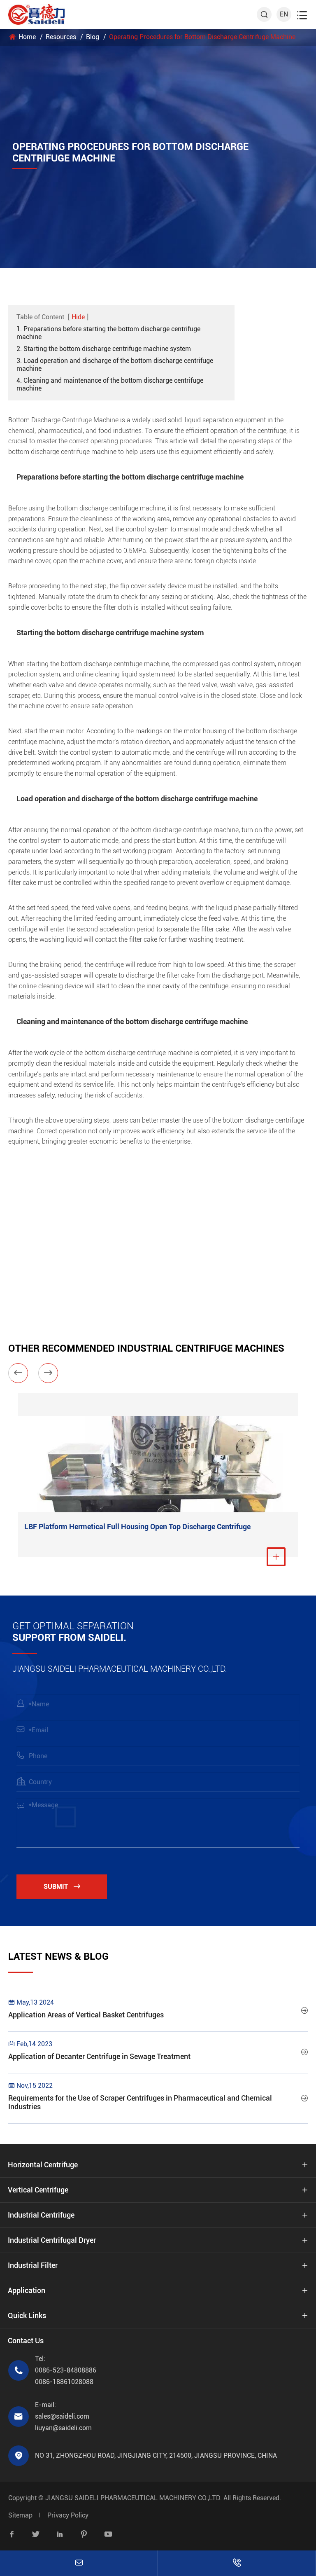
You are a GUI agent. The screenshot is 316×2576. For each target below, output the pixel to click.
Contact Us (26, 2341)
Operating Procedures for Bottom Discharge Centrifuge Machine (202, 37)
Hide (78, 317)
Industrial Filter (33, 2265)
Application (27, 2290)
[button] (18, 1373)
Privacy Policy (68, 2515)
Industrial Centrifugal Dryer (52, 2240)
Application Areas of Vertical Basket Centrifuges (86, 2015)
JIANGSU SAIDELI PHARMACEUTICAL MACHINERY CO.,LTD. (134, 2498)
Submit (62, 1887)
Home (27, 37)
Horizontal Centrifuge (43, 2165)
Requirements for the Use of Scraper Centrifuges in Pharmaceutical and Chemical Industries (140, 2102)
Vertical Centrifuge (38, 2190)
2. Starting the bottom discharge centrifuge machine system (104, 349)
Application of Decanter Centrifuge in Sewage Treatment (99, 2056)
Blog (93, 37)
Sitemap (20, 2515)
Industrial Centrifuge (41, 2215)
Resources (61, 37)
